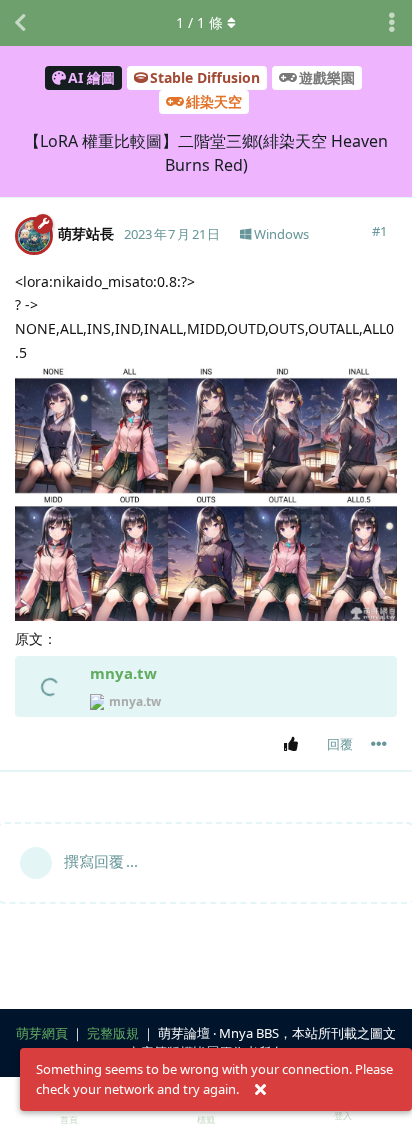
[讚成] (294, 745)
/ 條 (199, 22)
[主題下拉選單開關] (392, 23)
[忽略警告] (260, 1090)
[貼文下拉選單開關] (379, 744)
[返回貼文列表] (20, 23)
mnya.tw (123, 673)
